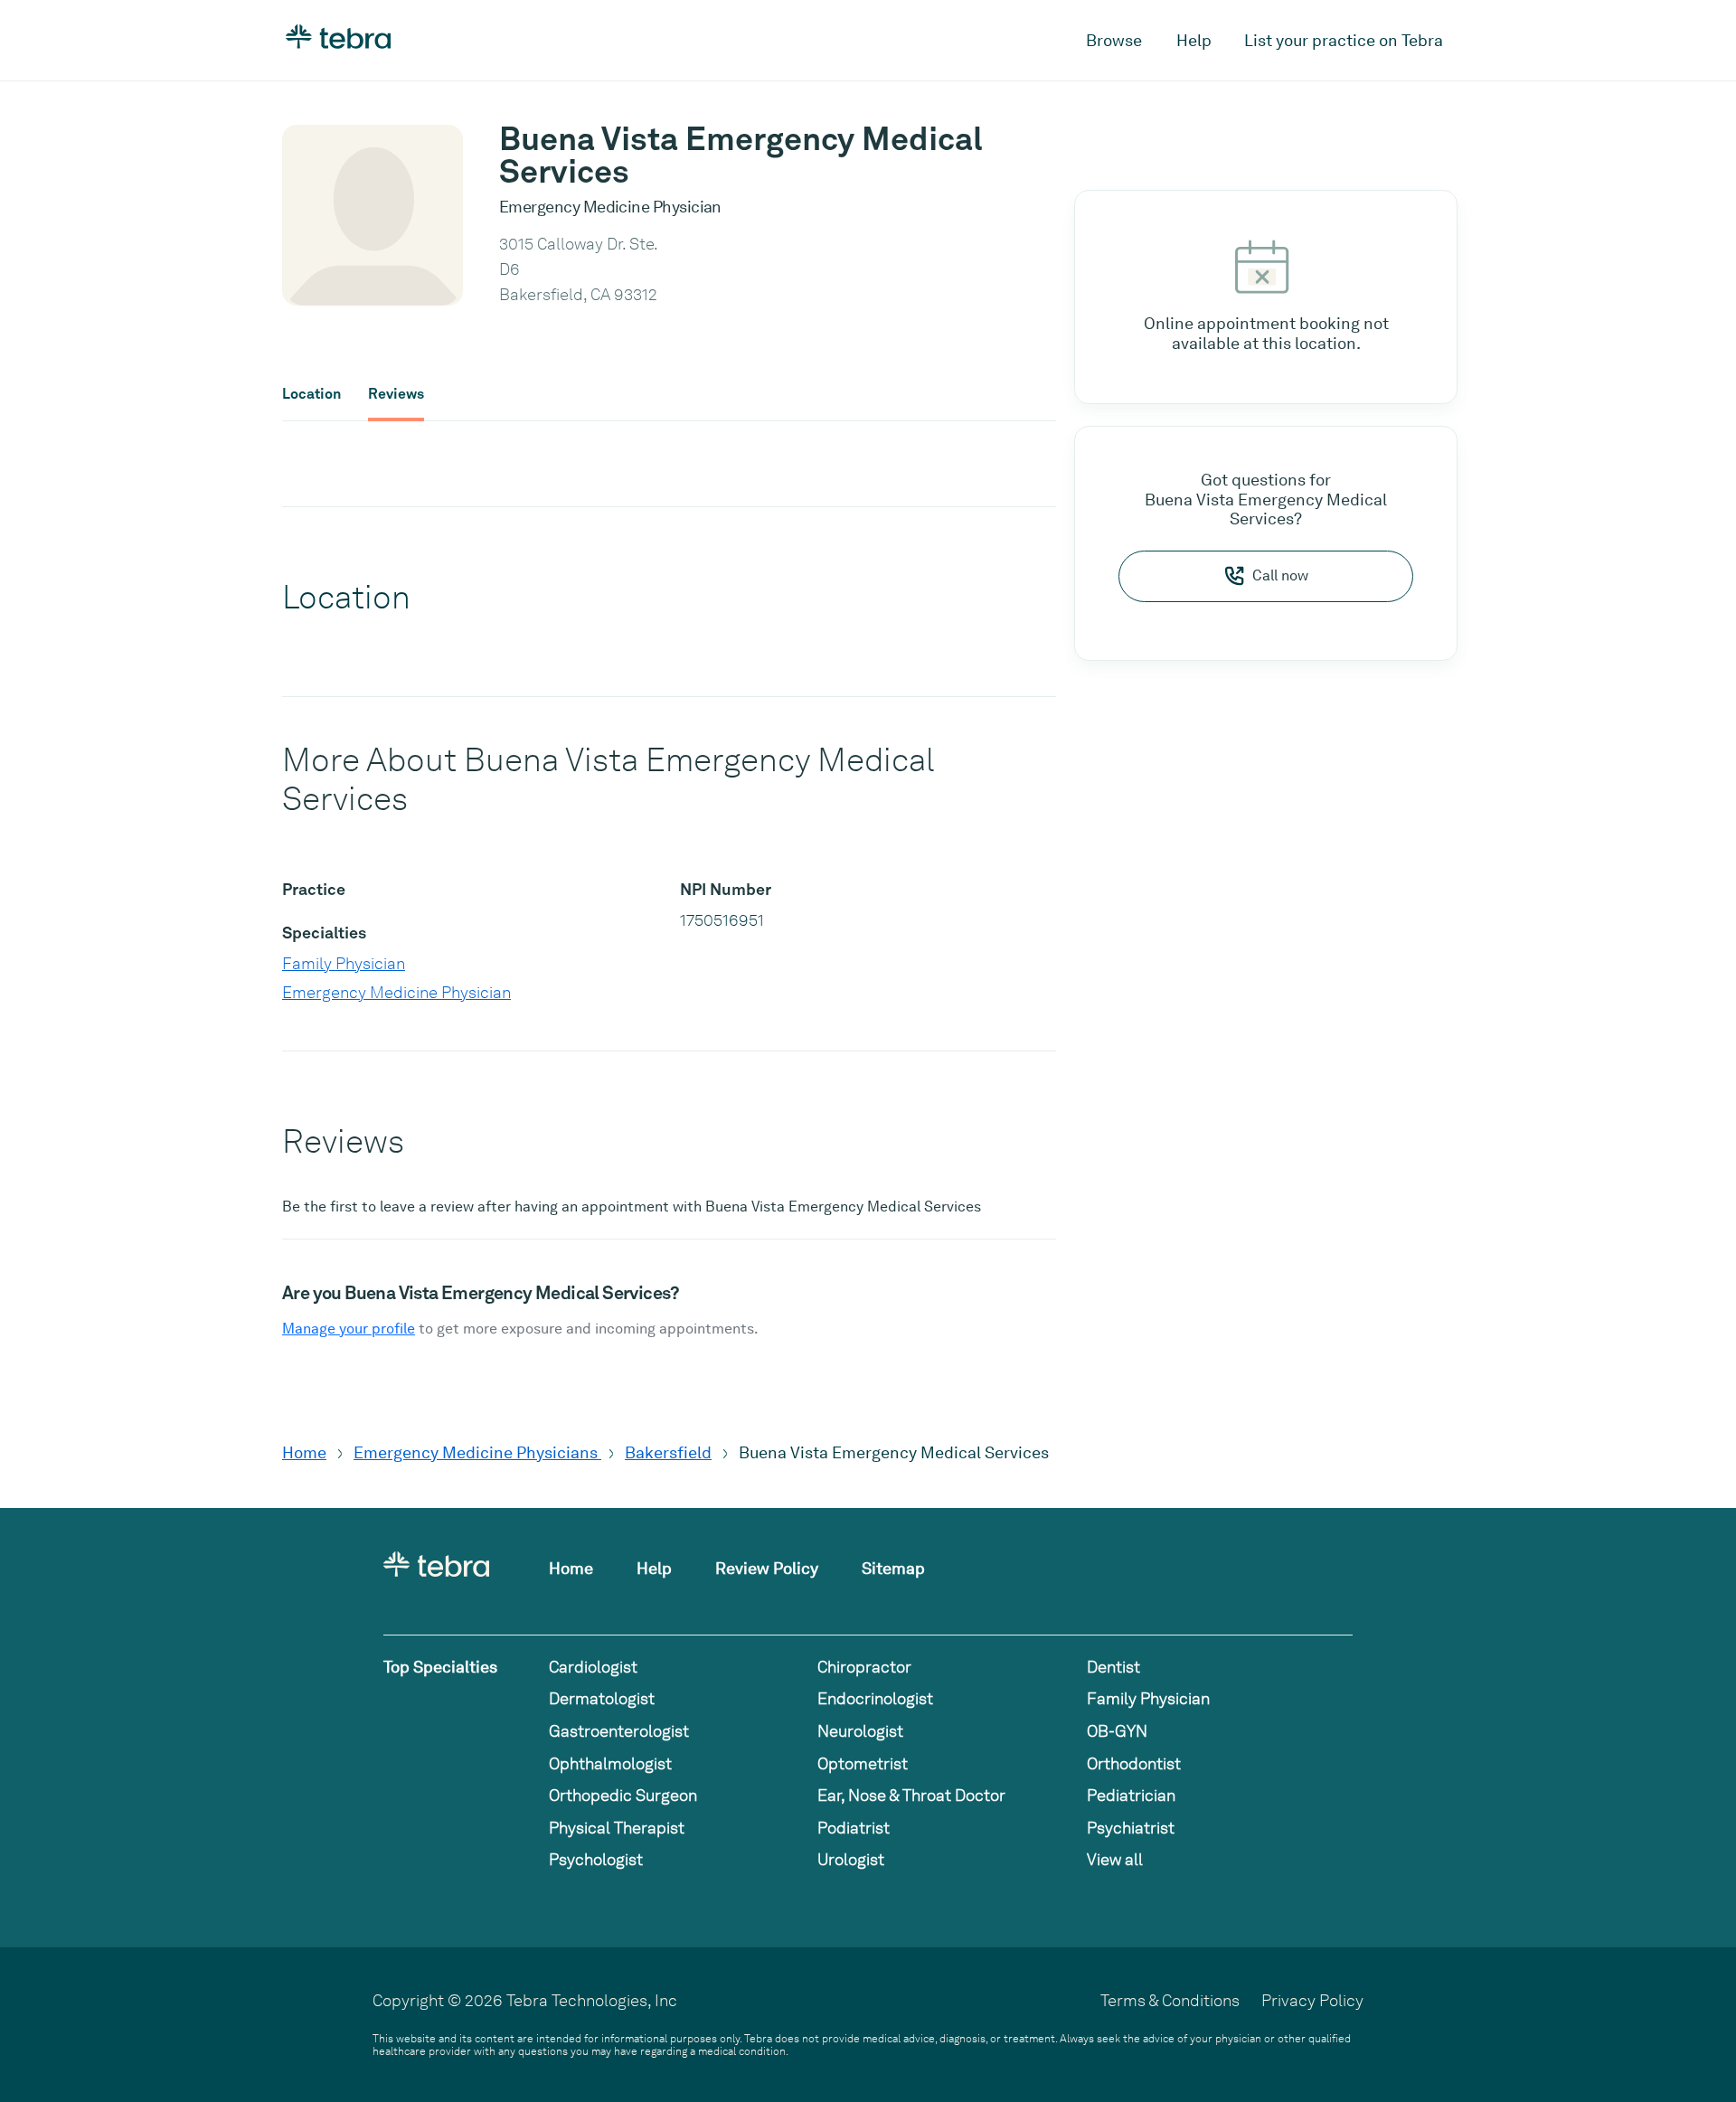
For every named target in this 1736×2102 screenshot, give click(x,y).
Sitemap (893, 1568)
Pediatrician (1131, 1795)
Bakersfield (668, 1452)
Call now (1280, 575)
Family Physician (344, 963)
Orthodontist (1134, 1763)
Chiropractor (864, 1667)
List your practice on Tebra (1344, 40)
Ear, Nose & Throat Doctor (911, 1795)
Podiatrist (854, 1828)
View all (1115, 1859)
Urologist (851, 1859)
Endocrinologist (875, 1698)
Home (304, 1452)
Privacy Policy (1312, 2000)
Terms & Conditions (1170, 2000)
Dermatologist (602, 1698)
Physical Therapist (617, 1828)
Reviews (396, 394)
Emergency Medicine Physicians (477, 1452)
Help (1194, 40)
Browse (1114, 40)
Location (311, 394)
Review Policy (767, 1568)
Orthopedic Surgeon (623, 1795)
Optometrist (863, 1763)
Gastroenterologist (619, 1731)
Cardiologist (593, 1667)
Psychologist (596, 1859)
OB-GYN (1117, 1731)
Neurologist (860, 1731)
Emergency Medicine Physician (396, 992)
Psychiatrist (1131, 1828)
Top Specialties (440, 1667)
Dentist (1113, 1667)
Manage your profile (349, 1329)
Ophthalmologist (610, 1763)
